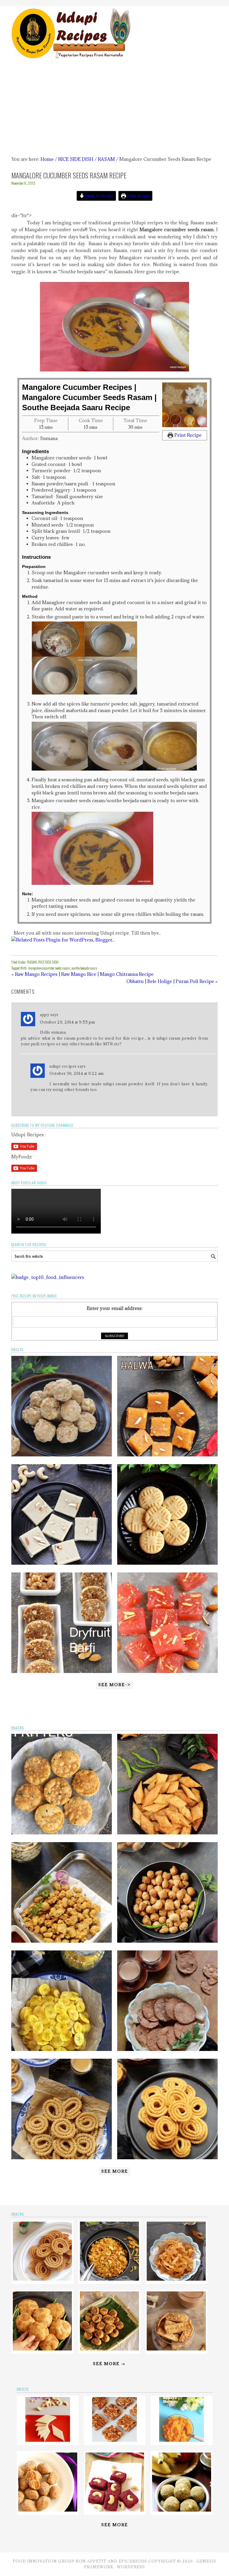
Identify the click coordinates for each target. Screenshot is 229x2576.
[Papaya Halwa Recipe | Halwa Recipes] (182, 2440)
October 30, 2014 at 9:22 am (77, 1073)
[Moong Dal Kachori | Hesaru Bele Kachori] (42, 2349)
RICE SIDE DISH (48, 962)
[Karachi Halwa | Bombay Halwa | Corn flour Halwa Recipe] (167, 1671)
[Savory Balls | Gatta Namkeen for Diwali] (167, 1941)
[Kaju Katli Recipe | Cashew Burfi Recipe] (48, 2440)
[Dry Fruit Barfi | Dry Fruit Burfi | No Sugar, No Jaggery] (62, 1671)
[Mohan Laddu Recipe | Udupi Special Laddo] (62, 1455)
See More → (109, 2364)
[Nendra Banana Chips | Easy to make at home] (62, 2049)
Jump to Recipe (99, 196)
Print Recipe (138, 196)
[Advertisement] (115, 108)
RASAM (32, 962)
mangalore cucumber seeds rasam (49, 968)
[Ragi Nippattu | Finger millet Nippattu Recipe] (167, 2049)
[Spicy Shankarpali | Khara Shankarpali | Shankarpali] (167, 1833)
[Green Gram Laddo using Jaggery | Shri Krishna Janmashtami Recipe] (182, 2510)
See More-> (114, 1685)
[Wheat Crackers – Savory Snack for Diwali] (176, 2349)
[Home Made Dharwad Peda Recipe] (48, 2510)
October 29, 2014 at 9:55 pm (68, 1022)
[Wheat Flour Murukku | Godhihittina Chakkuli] (62, 2158)
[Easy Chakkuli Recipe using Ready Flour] (42, 2279)
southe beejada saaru (84, 968)
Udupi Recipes (114, 30)
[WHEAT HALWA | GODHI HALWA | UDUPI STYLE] (167, 1455)
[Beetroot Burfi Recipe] (115, 2510)
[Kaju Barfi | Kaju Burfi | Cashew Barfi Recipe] (62, 1563)
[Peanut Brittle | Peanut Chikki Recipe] (114, 2440)
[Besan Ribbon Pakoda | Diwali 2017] (176, 2279)
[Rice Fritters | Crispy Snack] (62, 1833)
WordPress (131, 2567)
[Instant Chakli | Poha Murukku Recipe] (167, 2158)
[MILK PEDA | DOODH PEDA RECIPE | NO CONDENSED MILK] (167, 1563)
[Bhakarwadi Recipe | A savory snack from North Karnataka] (109, 2349)
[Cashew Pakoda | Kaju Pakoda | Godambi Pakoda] (62, 1941)
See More (115, 2171)
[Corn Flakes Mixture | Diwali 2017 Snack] (109, 2279)
